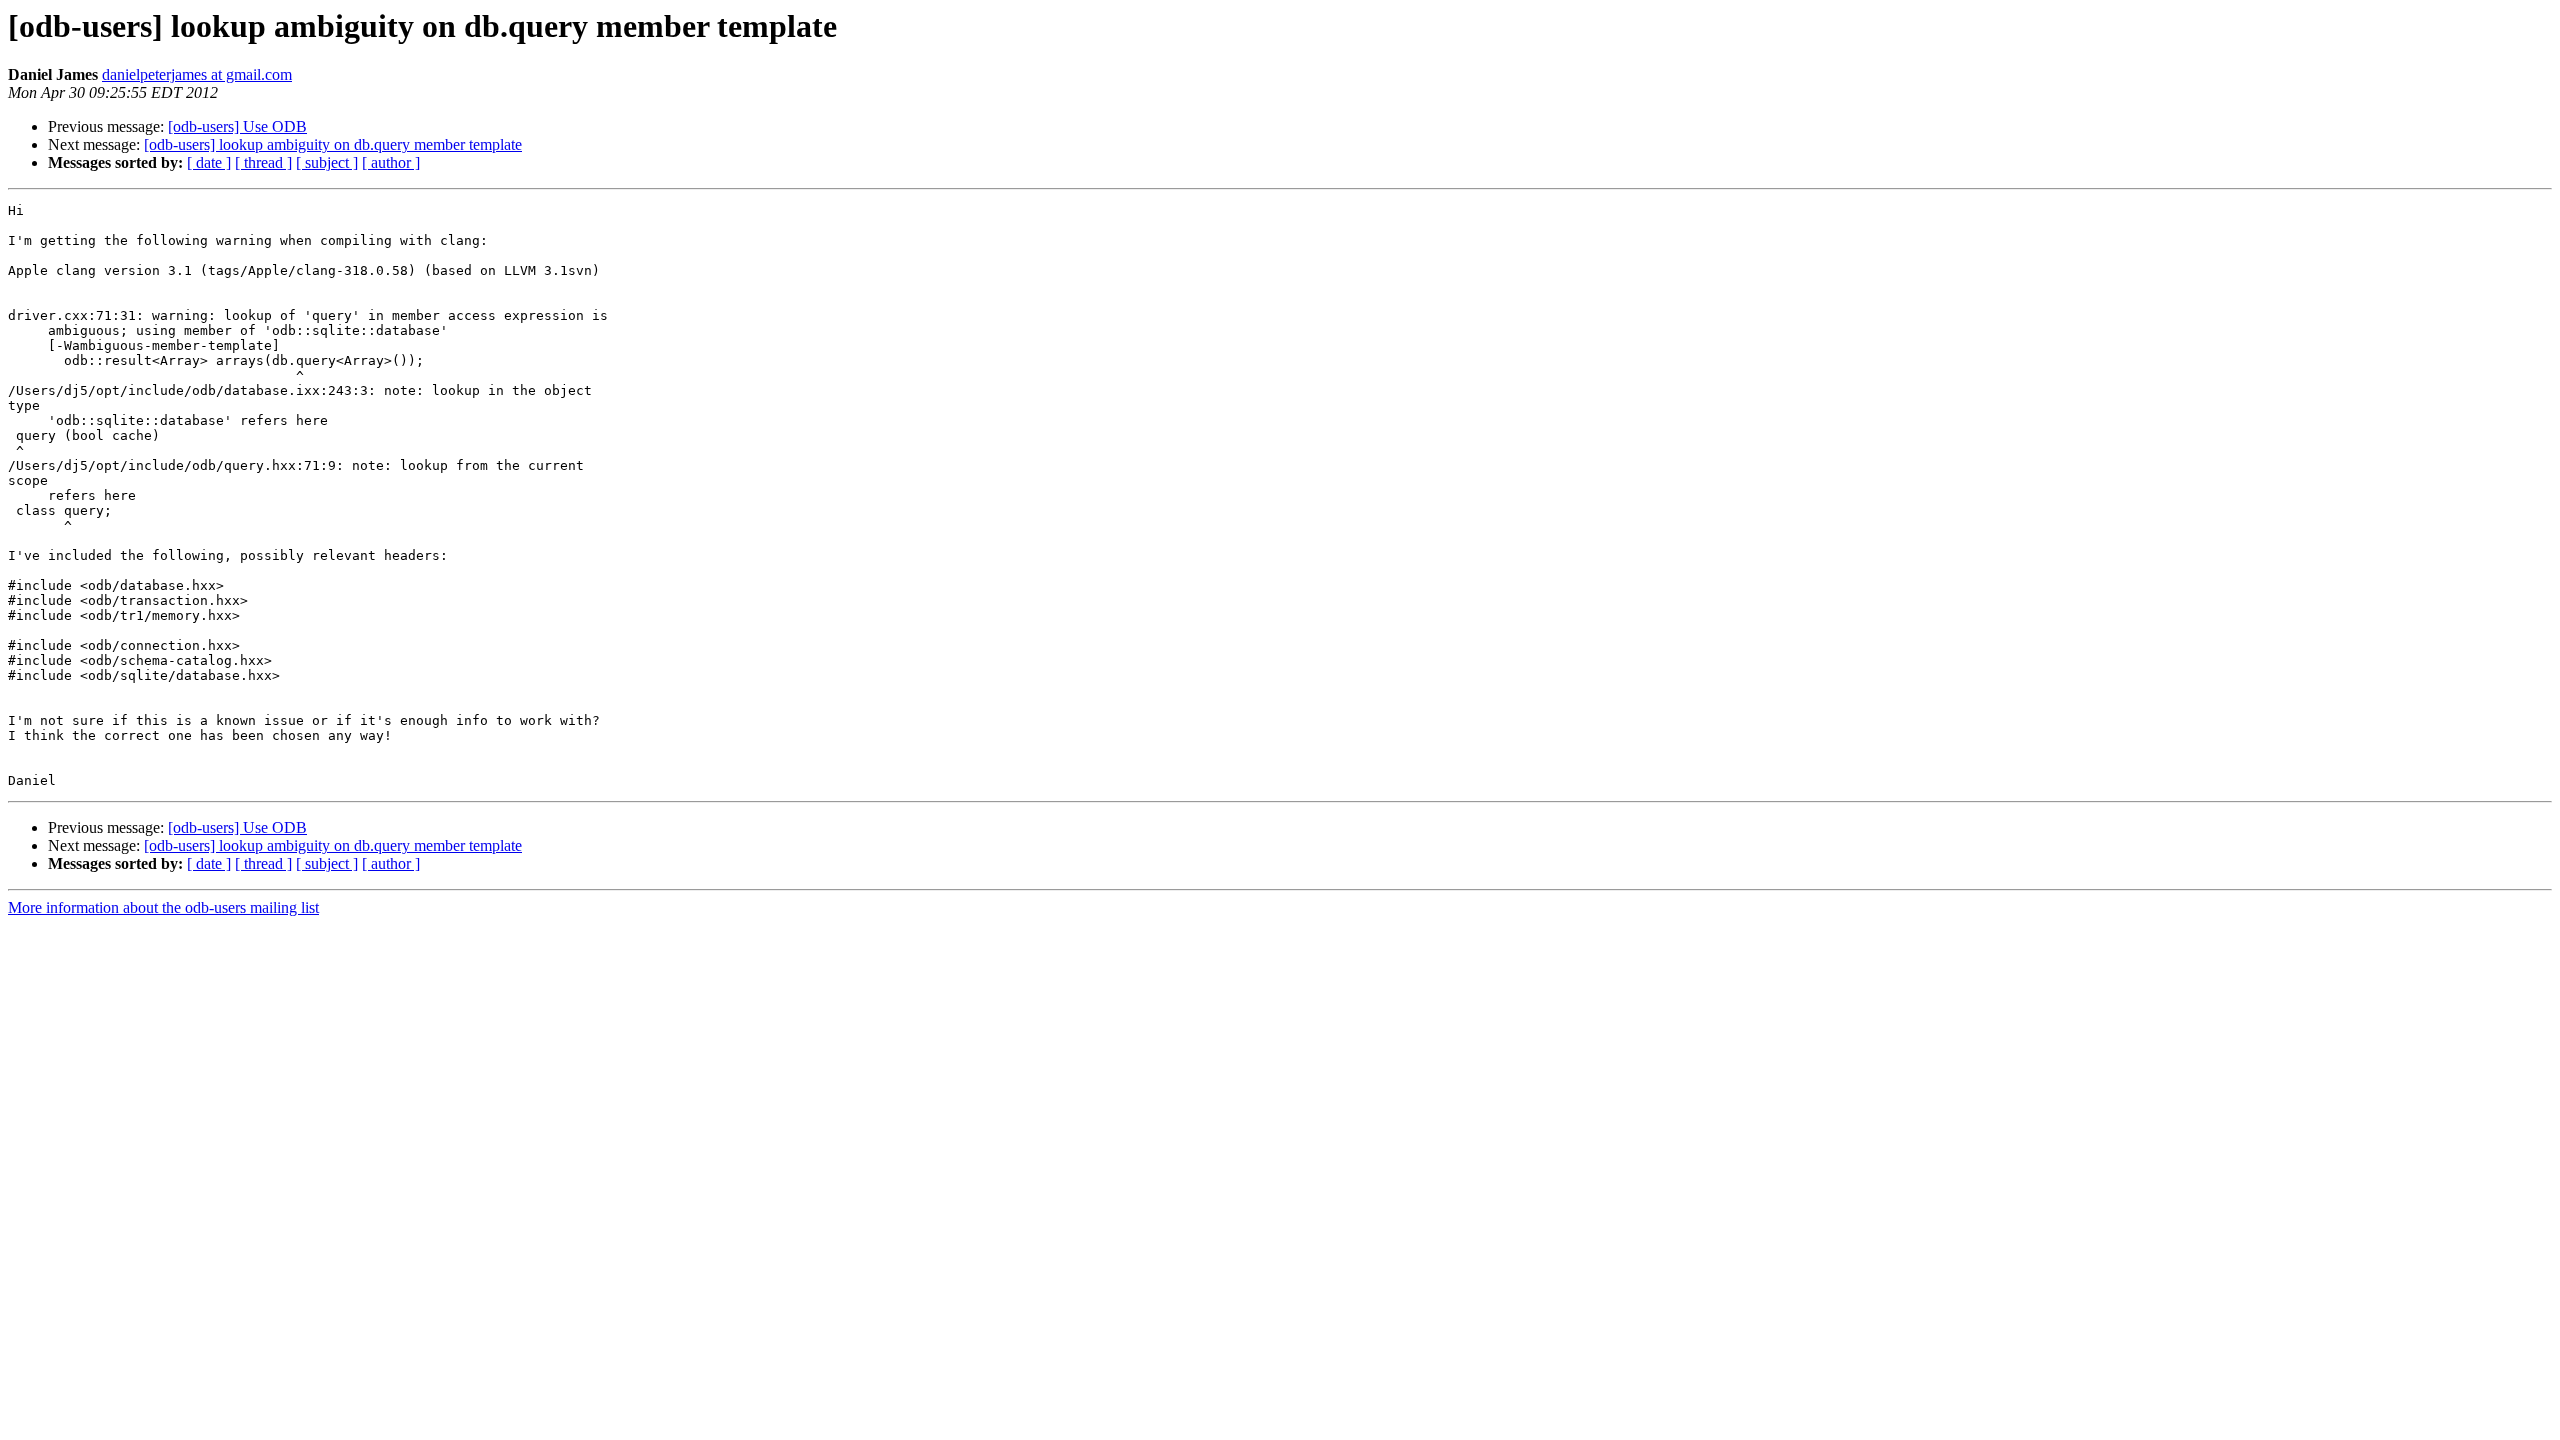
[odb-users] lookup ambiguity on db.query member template (333, 144)
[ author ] (391, 162)
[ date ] (209, 162)
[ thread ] (263, 162)
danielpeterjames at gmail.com (197, 74)
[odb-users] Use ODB (237, 126)
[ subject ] (327, 162)
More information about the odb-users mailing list (163, 907)
